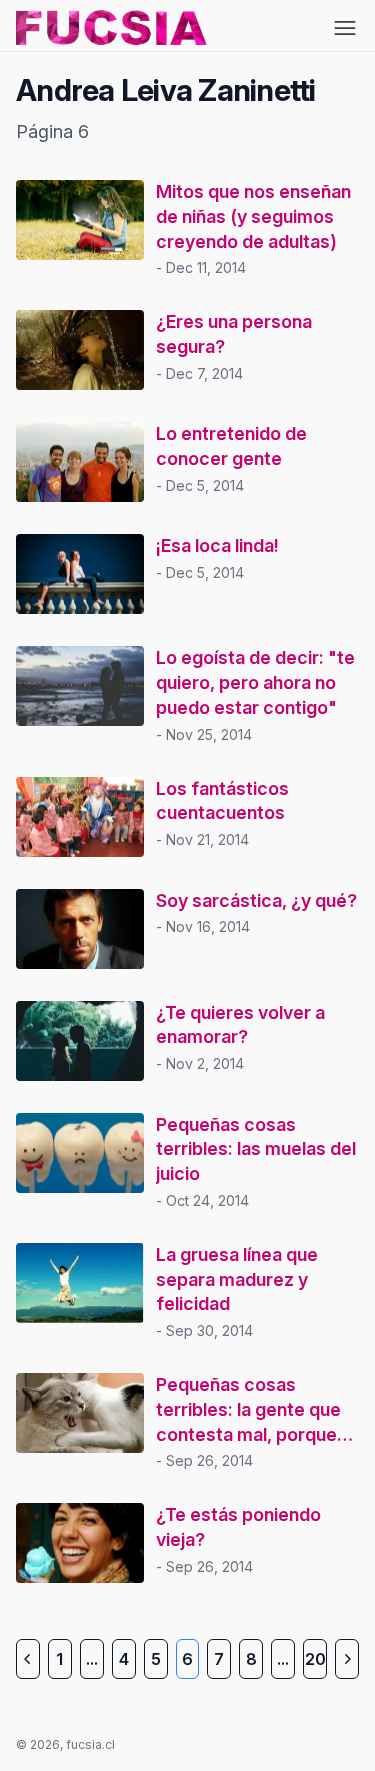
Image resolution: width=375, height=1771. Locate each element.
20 (315, 1659)
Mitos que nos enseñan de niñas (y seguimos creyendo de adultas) (253, 216)
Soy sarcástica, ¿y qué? (256, 900)
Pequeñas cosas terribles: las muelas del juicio (256, 1149)
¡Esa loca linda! (217, 545)
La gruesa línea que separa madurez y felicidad (237, 1279)
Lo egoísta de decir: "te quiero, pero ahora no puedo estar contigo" (255, 682)
